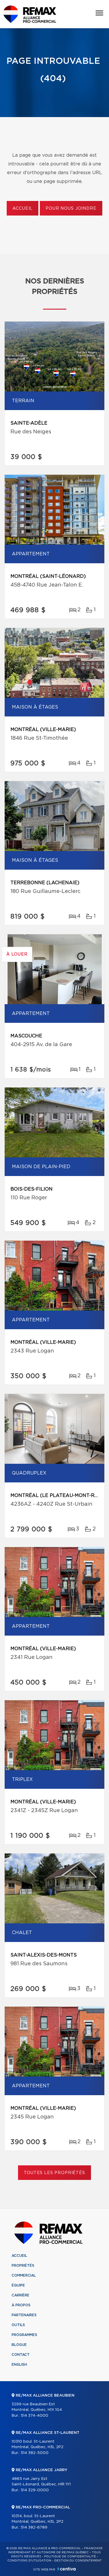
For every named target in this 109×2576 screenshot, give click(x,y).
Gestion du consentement (78, 2561)
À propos (21, 2305)
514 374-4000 (34, 2416)
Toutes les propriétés (54, 2173)
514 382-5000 (35, 2453)
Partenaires (24, 2315)
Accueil (23, 209)
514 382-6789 (34, 2528)
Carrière (20, 2295)
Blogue (19, 2345)
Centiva (67, 2569)
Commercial (24, 2275)
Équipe (18, 2285)
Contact (21, 2355)
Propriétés (23, 2266)
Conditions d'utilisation (29, 2561)
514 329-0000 (35, 2490)
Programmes (24, 2335)
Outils (18, 2325)
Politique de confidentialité (70, 2556)
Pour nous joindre (71, 209)
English (19, 2365)
